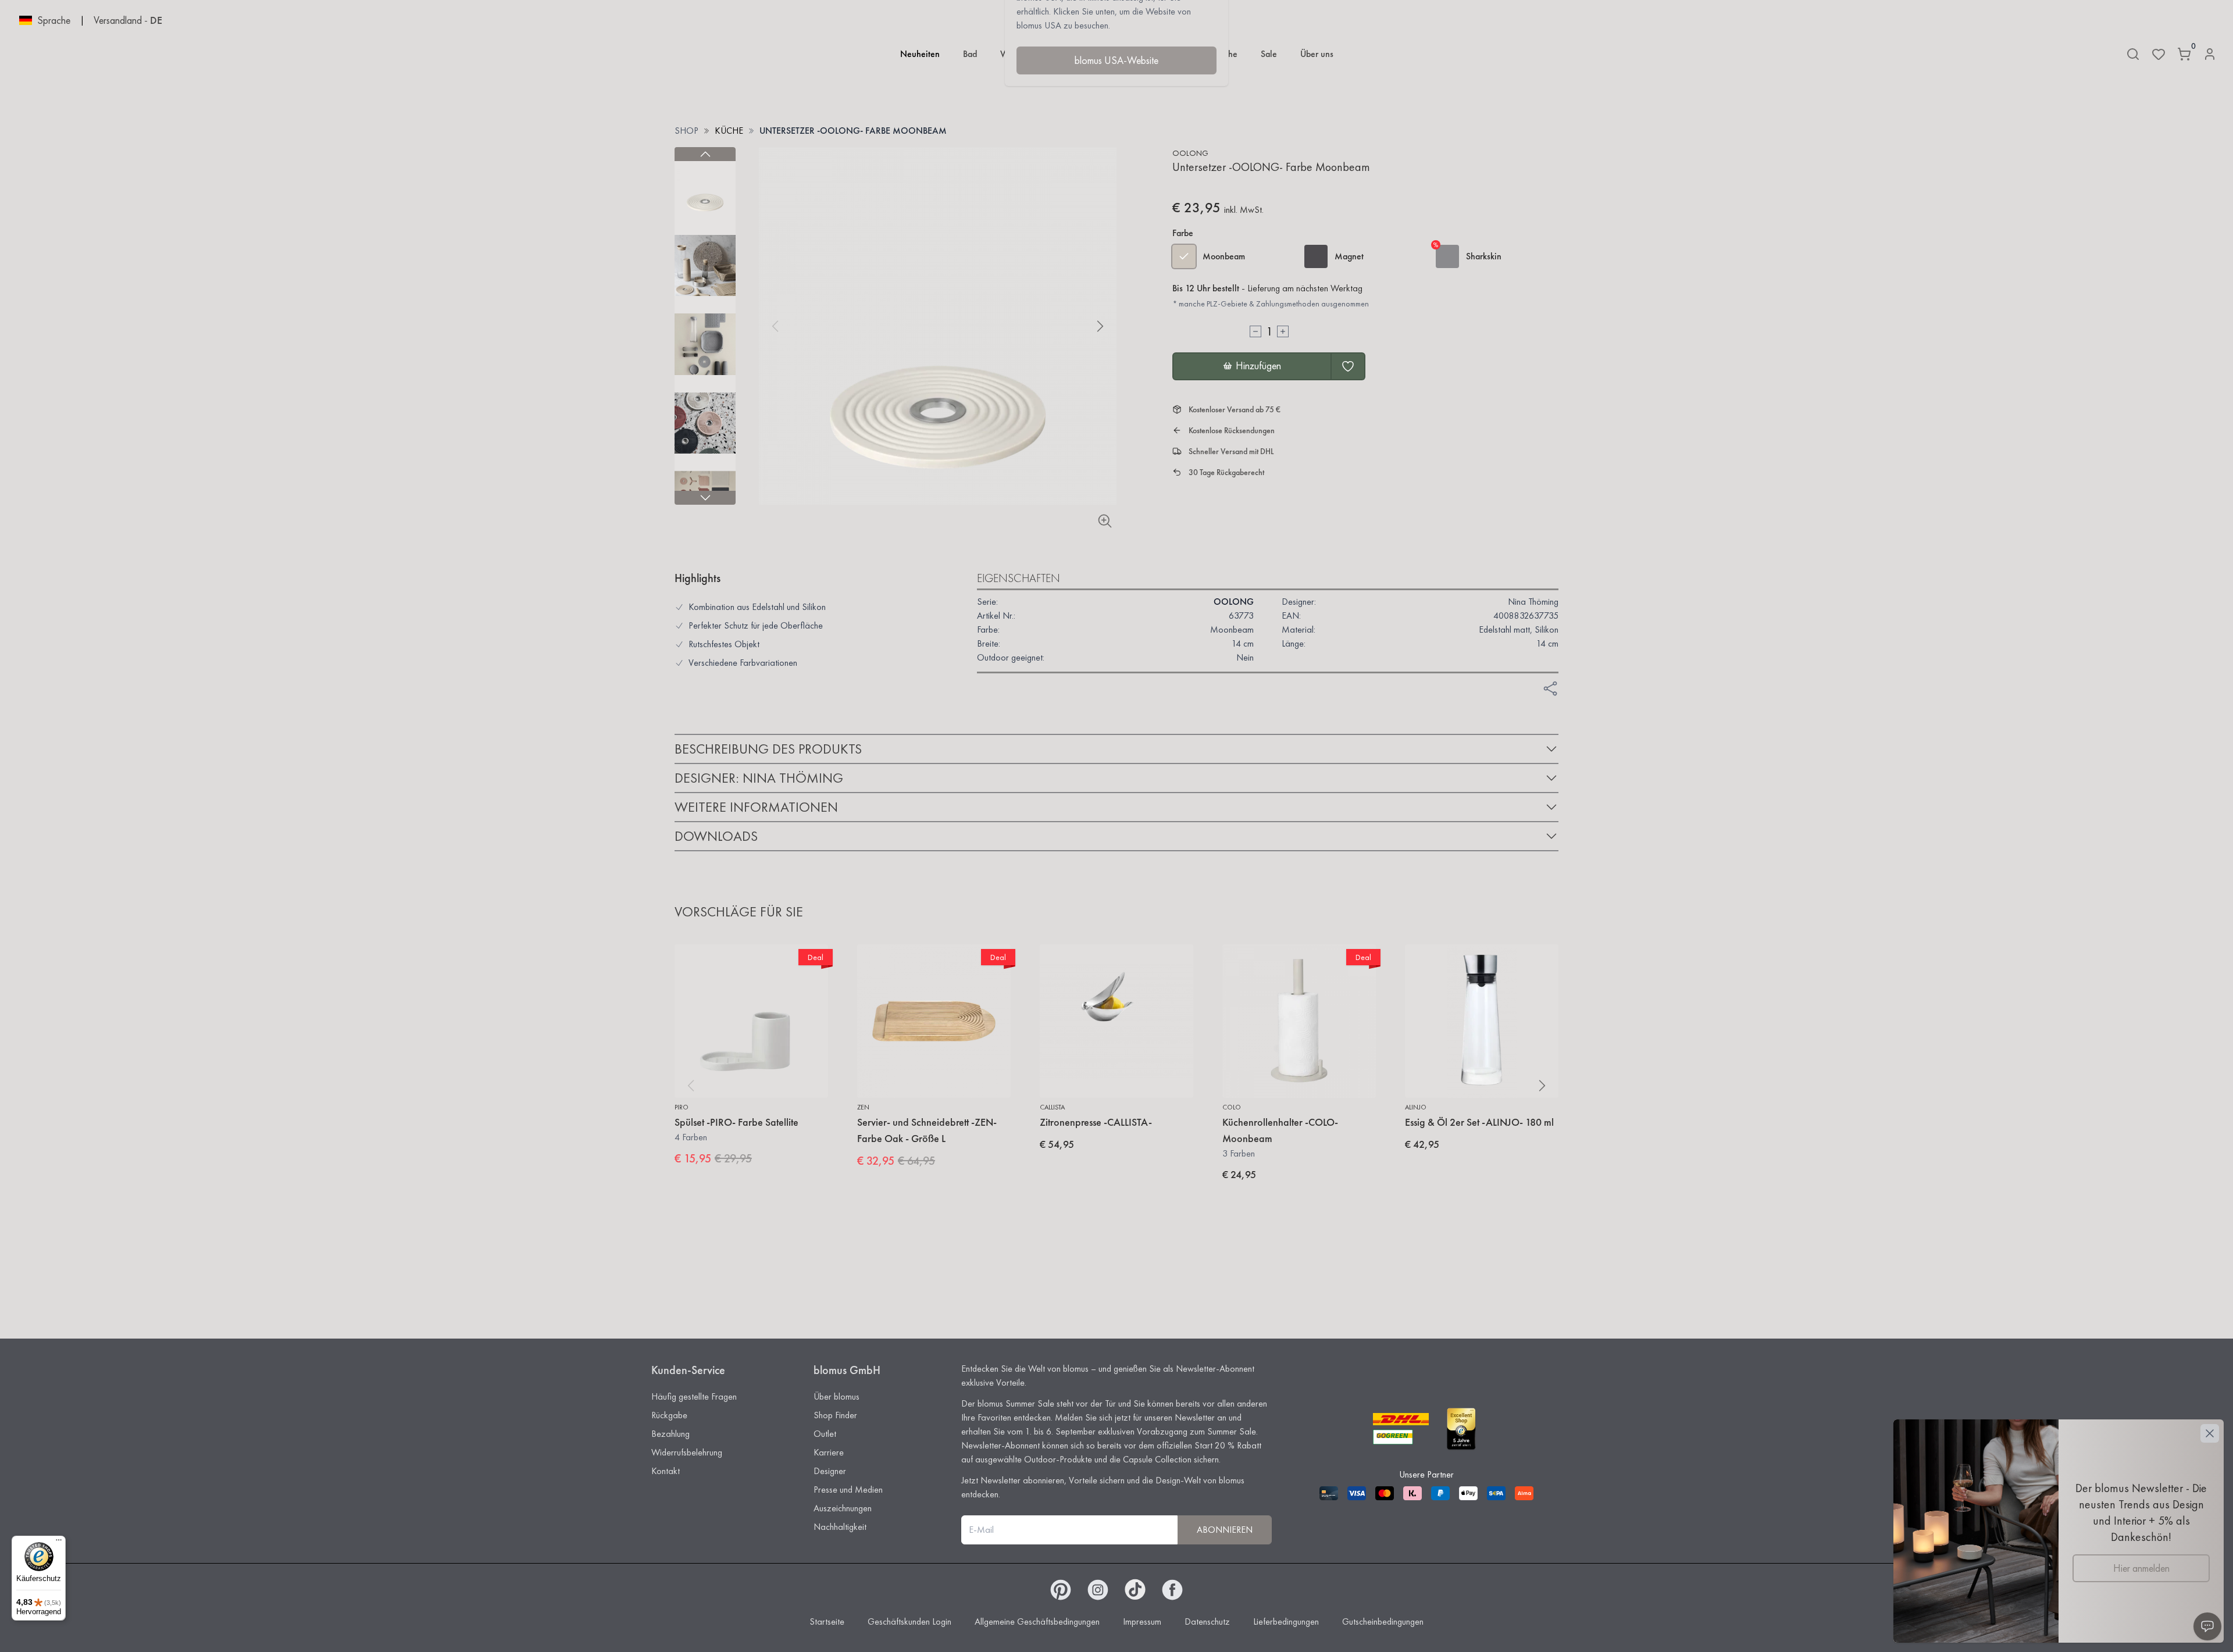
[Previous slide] (705, 154)
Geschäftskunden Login (909, 1621)
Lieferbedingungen (1286, 1621)
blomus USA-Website (1116, 60)
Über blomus (837, 1396)
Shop (686, 131)
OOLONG (1190, 153)
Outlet (825, 1434)
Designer (830, 1471)
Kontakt (666, 1471)
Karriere (829, 1452)
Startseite (827, 1621)
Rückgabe (669, 1415)
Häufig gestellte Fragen (694, 1396)
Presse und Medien (848, 1489)
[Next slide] (705, 498)
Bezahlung (670, 1434)
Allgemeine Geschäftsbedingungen (1037, 1621)
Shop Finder (835, 1415)
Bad (970, 54)
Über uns (1317, 54)
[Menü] (59, 1543)
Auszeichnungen (843, 1508)
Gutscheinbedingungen (1383, 1621)
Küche (729, 131)
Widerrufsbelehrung (687, 1452)
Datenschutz (1207, 1621)
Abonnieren (1225, 1530)
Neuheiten (920, 54)
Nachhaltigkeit (840, 1527)
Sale (1269, 54)
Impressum (1142, 1621)
